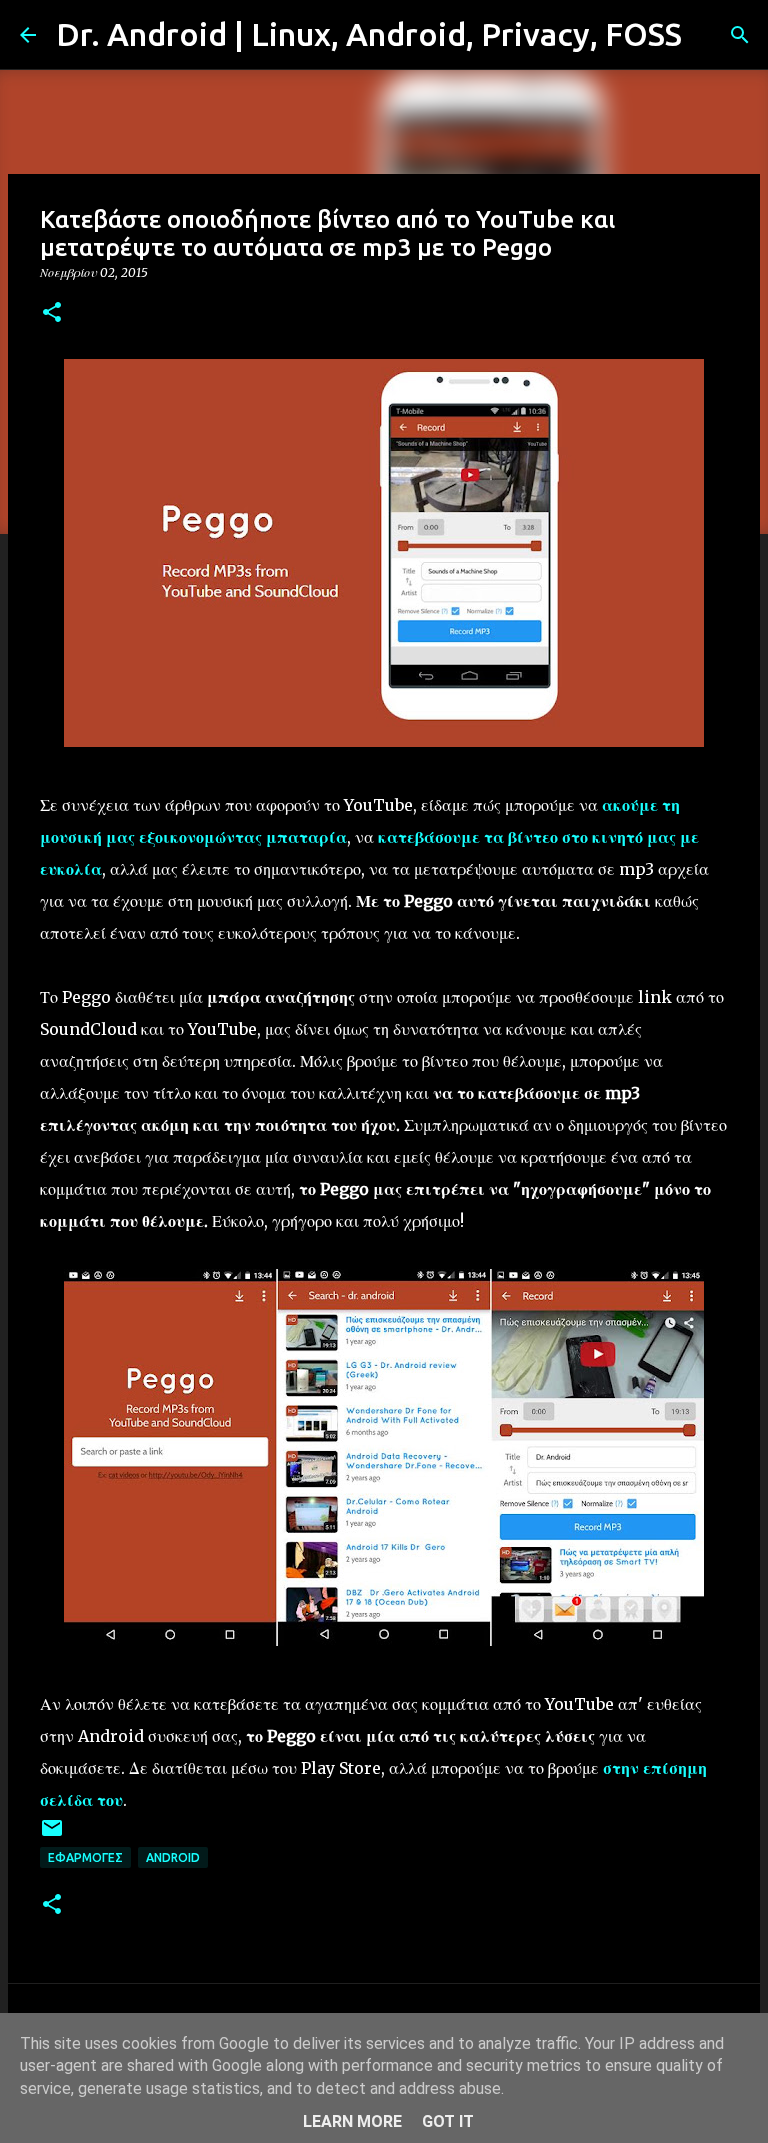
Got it (448, 2121)
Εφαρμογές (85, 1857)
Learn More (352, 2121)
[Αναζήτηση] (710, 35)
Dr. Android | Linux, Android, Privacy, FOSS (369, 34)
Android (173, 1857)
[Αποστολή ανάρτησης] (52, 1835)
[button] (52, 313)
